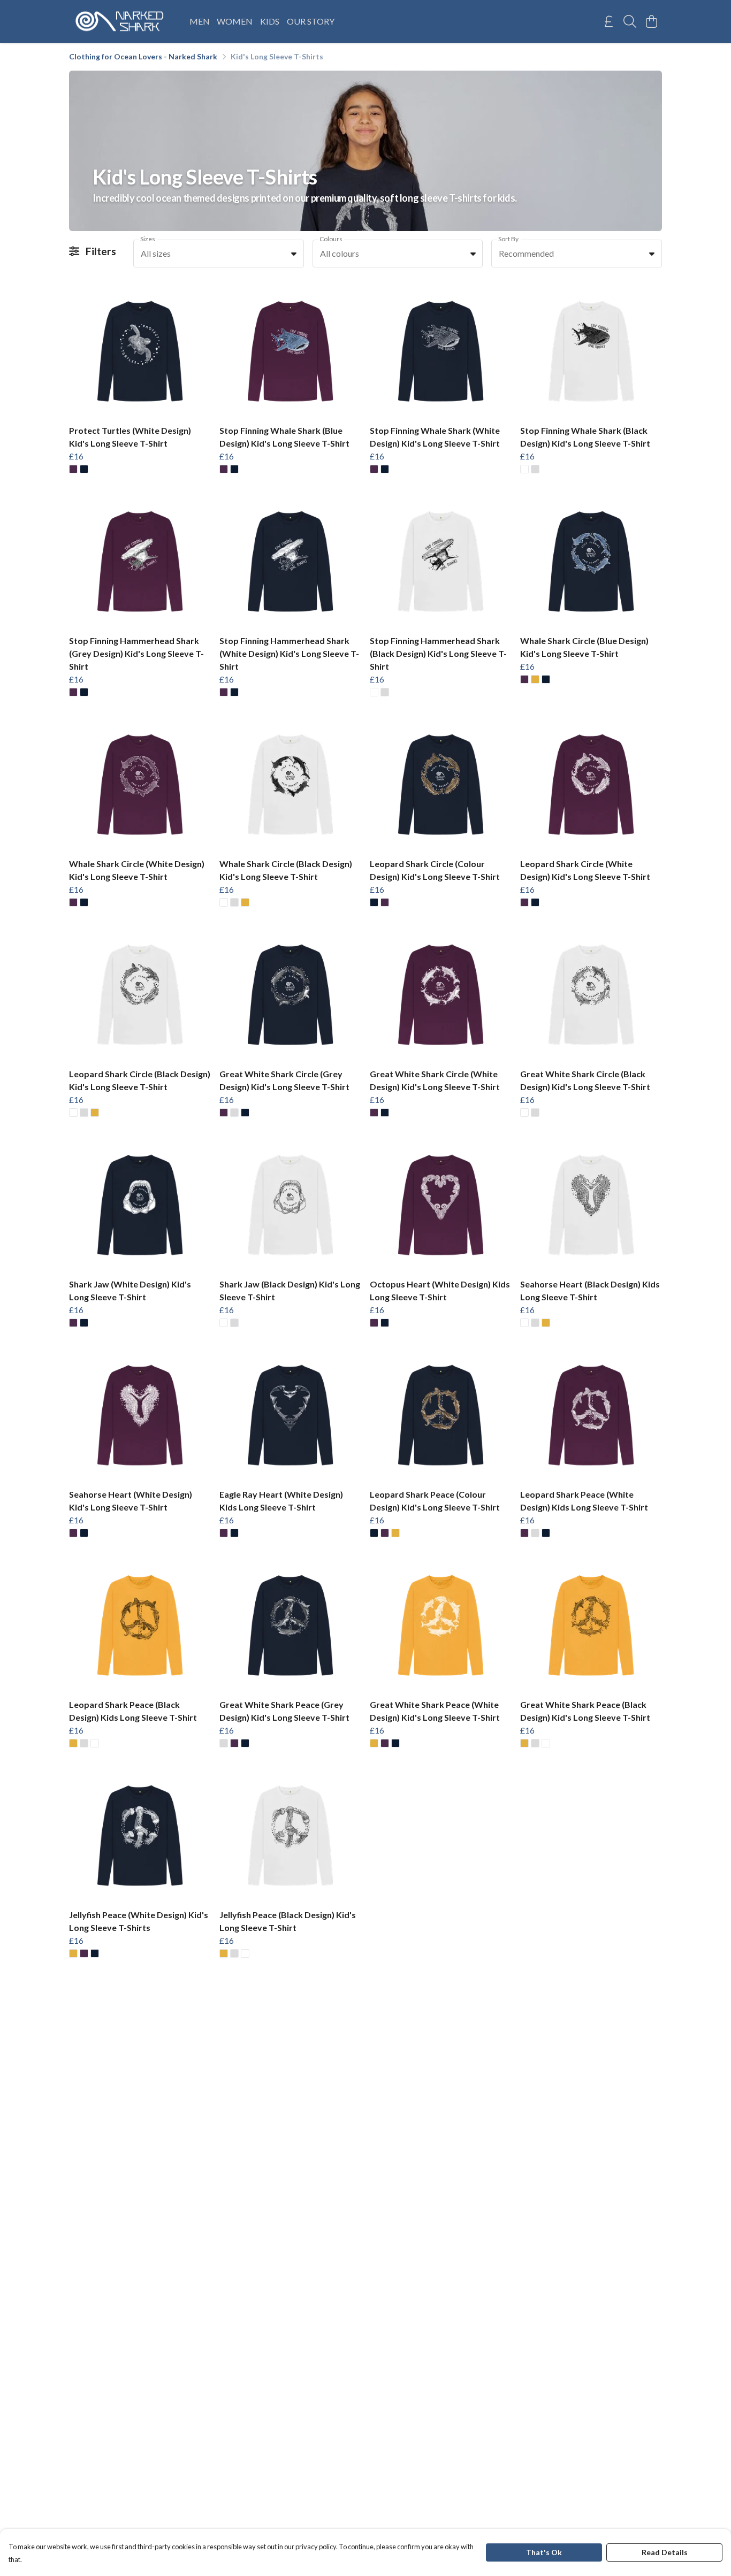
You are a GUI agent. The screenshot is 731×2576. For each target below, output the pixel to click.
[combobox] (219, 254)
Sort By (508, 239)
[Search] (630, 21)
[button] (294, 254)
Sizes (148, 239)
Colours (331, 239)
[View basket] (651, 21)
